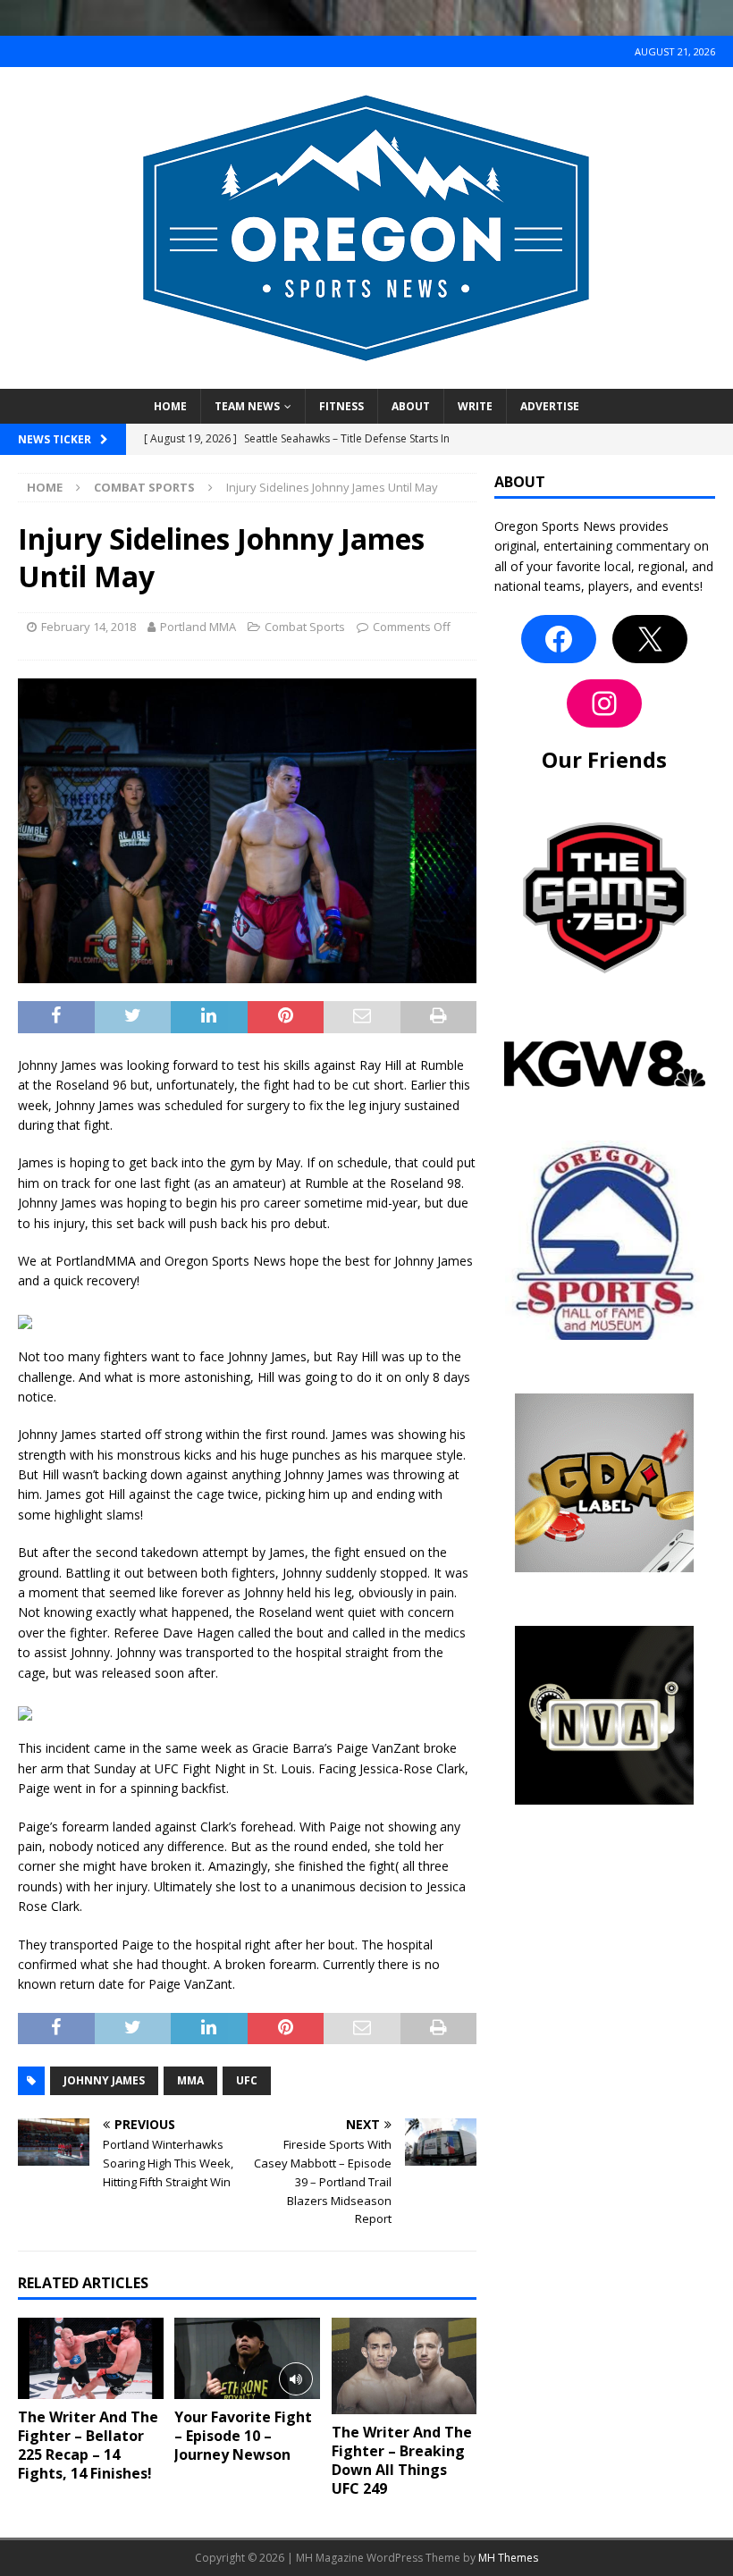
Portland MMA (198, 627)
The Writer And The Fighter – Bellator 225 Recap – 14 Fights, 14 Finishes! (88, 2445)
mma (190, 2080)
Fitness (341, 406)
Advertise (550, 406)
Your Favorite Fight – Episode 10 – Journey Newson (243, 2436)
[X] (650, 639)
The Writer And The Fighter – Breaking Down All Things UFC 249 (402, 2460)
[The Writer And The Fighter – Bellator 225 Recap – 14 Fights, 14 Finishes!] (91, 2358)
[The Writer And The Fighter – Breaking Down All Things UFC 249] (404, 2366)
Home (170, 406)
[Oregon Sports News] (366, 379)
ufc (247, 2080)
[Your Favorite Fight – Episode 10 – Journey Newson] (247, 2358)
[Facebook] (559, 639)
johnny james (104, 2080)
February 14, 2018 (88, 627)
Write (475, 406)
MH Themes (508, 2558)
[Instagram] (604, 703)
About (411, 406)
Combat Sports (305, 627)
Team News (247, 406)
